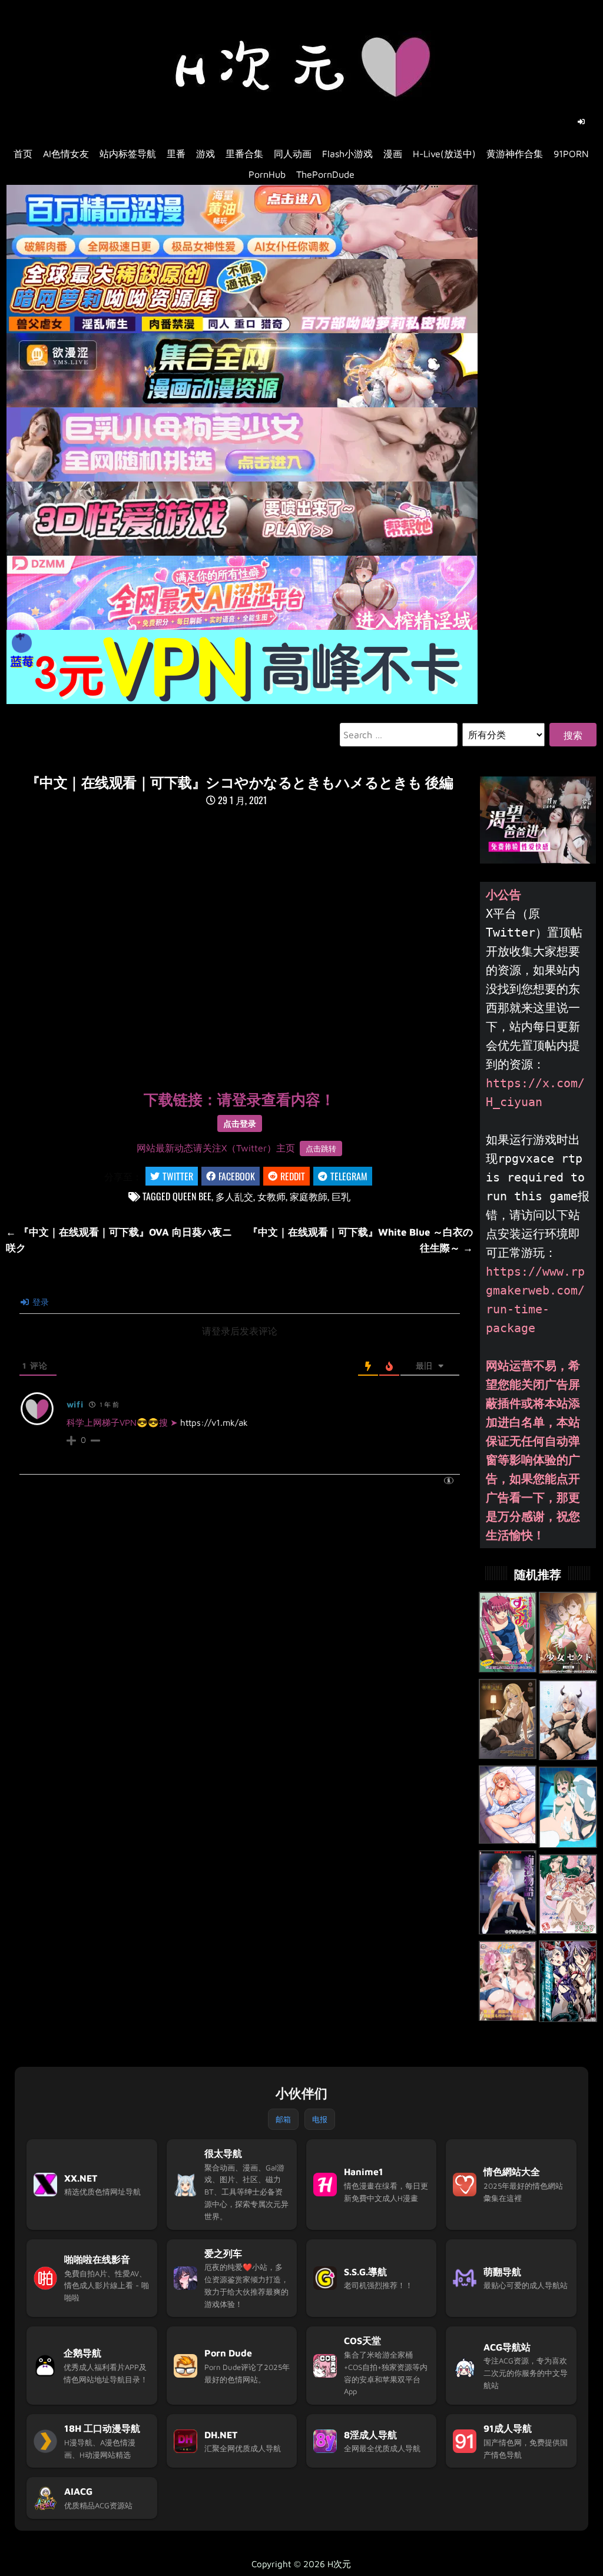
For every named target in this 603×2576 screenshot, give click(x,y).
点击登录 (240, 1123)
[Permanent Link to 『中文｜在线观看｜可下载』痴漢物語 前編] (508, 1893)
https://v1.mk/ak (214, 1423)
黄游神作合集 (515, 154)
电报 (320, 2119)
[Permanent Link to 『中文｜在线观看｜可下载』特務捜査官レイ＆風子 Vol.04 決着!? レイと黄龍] (568, 1981)
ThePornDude (325, 174)
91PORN (571, 154)
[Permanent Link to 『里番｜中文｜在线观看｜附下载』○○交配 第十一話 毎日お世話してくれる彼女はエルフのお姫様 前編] (508, 1719)
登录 (39, 1302)
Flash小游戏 (347, 154)
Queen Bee (192, 1196)
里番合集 (244, 154)
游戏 (206, 154)
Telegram (349, 1176)
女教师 (271, 1196)
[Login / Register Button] (581, 122)
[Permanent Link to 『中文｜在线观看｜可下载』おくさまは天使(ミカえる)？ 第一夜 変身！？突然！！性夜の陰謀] (568, 1894)
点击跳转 (321, 1148)
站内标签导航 (128, 154)
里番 (176, 154)
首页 (23, 154)
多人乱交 (234, 1196)
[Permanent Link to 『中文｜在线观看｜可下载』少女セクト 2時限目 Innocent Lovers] (568, 1633)
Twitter (178, 1176)
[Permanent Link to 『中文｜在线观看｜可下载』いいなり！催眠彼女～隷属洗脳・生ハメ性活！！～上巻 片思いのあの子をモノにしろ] (568, 1807)
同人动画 (293, 154)
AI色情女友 (66, 154)
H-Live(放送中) (444, 154)
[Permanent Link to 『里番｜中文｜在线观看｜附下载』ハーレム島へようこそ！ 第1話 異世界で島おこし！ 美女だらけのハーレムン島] (508, 1981)
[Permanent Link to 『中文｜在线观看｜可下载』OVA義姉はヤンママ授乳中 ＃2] (508, 1805)
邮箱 (283, 2119)
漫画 (393, 154)
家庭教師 (309, 1196)
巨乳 (341, 1196)
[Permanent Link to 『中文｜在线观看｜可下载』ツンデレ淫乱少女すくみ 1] (508, 1632)
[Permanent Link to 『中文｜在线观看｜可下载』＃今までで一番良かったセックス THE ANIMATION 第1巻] (568, 1720)
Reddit (293, 1176)
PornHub (267, 174)
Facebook (237, 1176)
